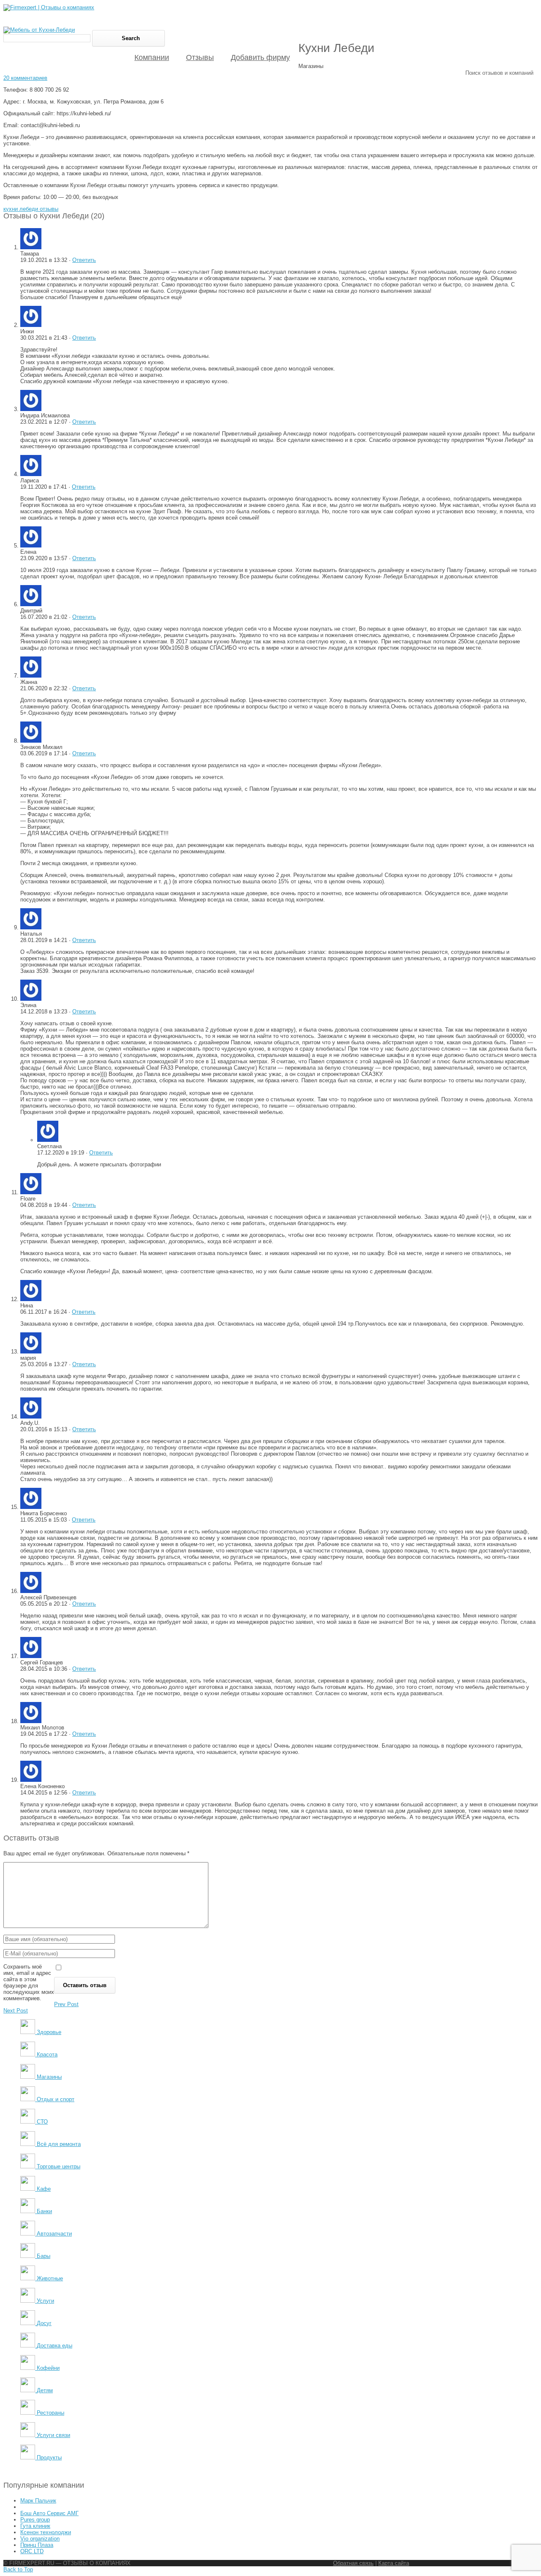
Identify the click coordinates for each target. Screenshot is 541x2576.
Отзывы (200, 57)
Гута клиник (35, 2526)
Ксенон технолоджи (46, 2532)
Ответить (84, 260)
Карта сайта (394, 2563)
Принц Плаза (37, 2545)
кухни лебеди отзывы (31, 209)
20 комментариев (25, 78)
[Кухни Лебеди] (39, 30)
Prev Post (66, 2004)
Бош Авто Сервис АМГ (49, 2513)
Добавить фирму (260, 57)
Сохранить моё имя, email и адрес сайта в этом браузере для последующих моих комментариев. (29, 1982)
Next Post (16, 2011)
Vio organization (40, 2539)
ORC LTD (32, 2551)
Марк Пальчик (38, 2501)
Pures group (35, 2520)
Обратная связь (353, 2563)
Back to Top (18, 2569)
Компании (152, 57)
